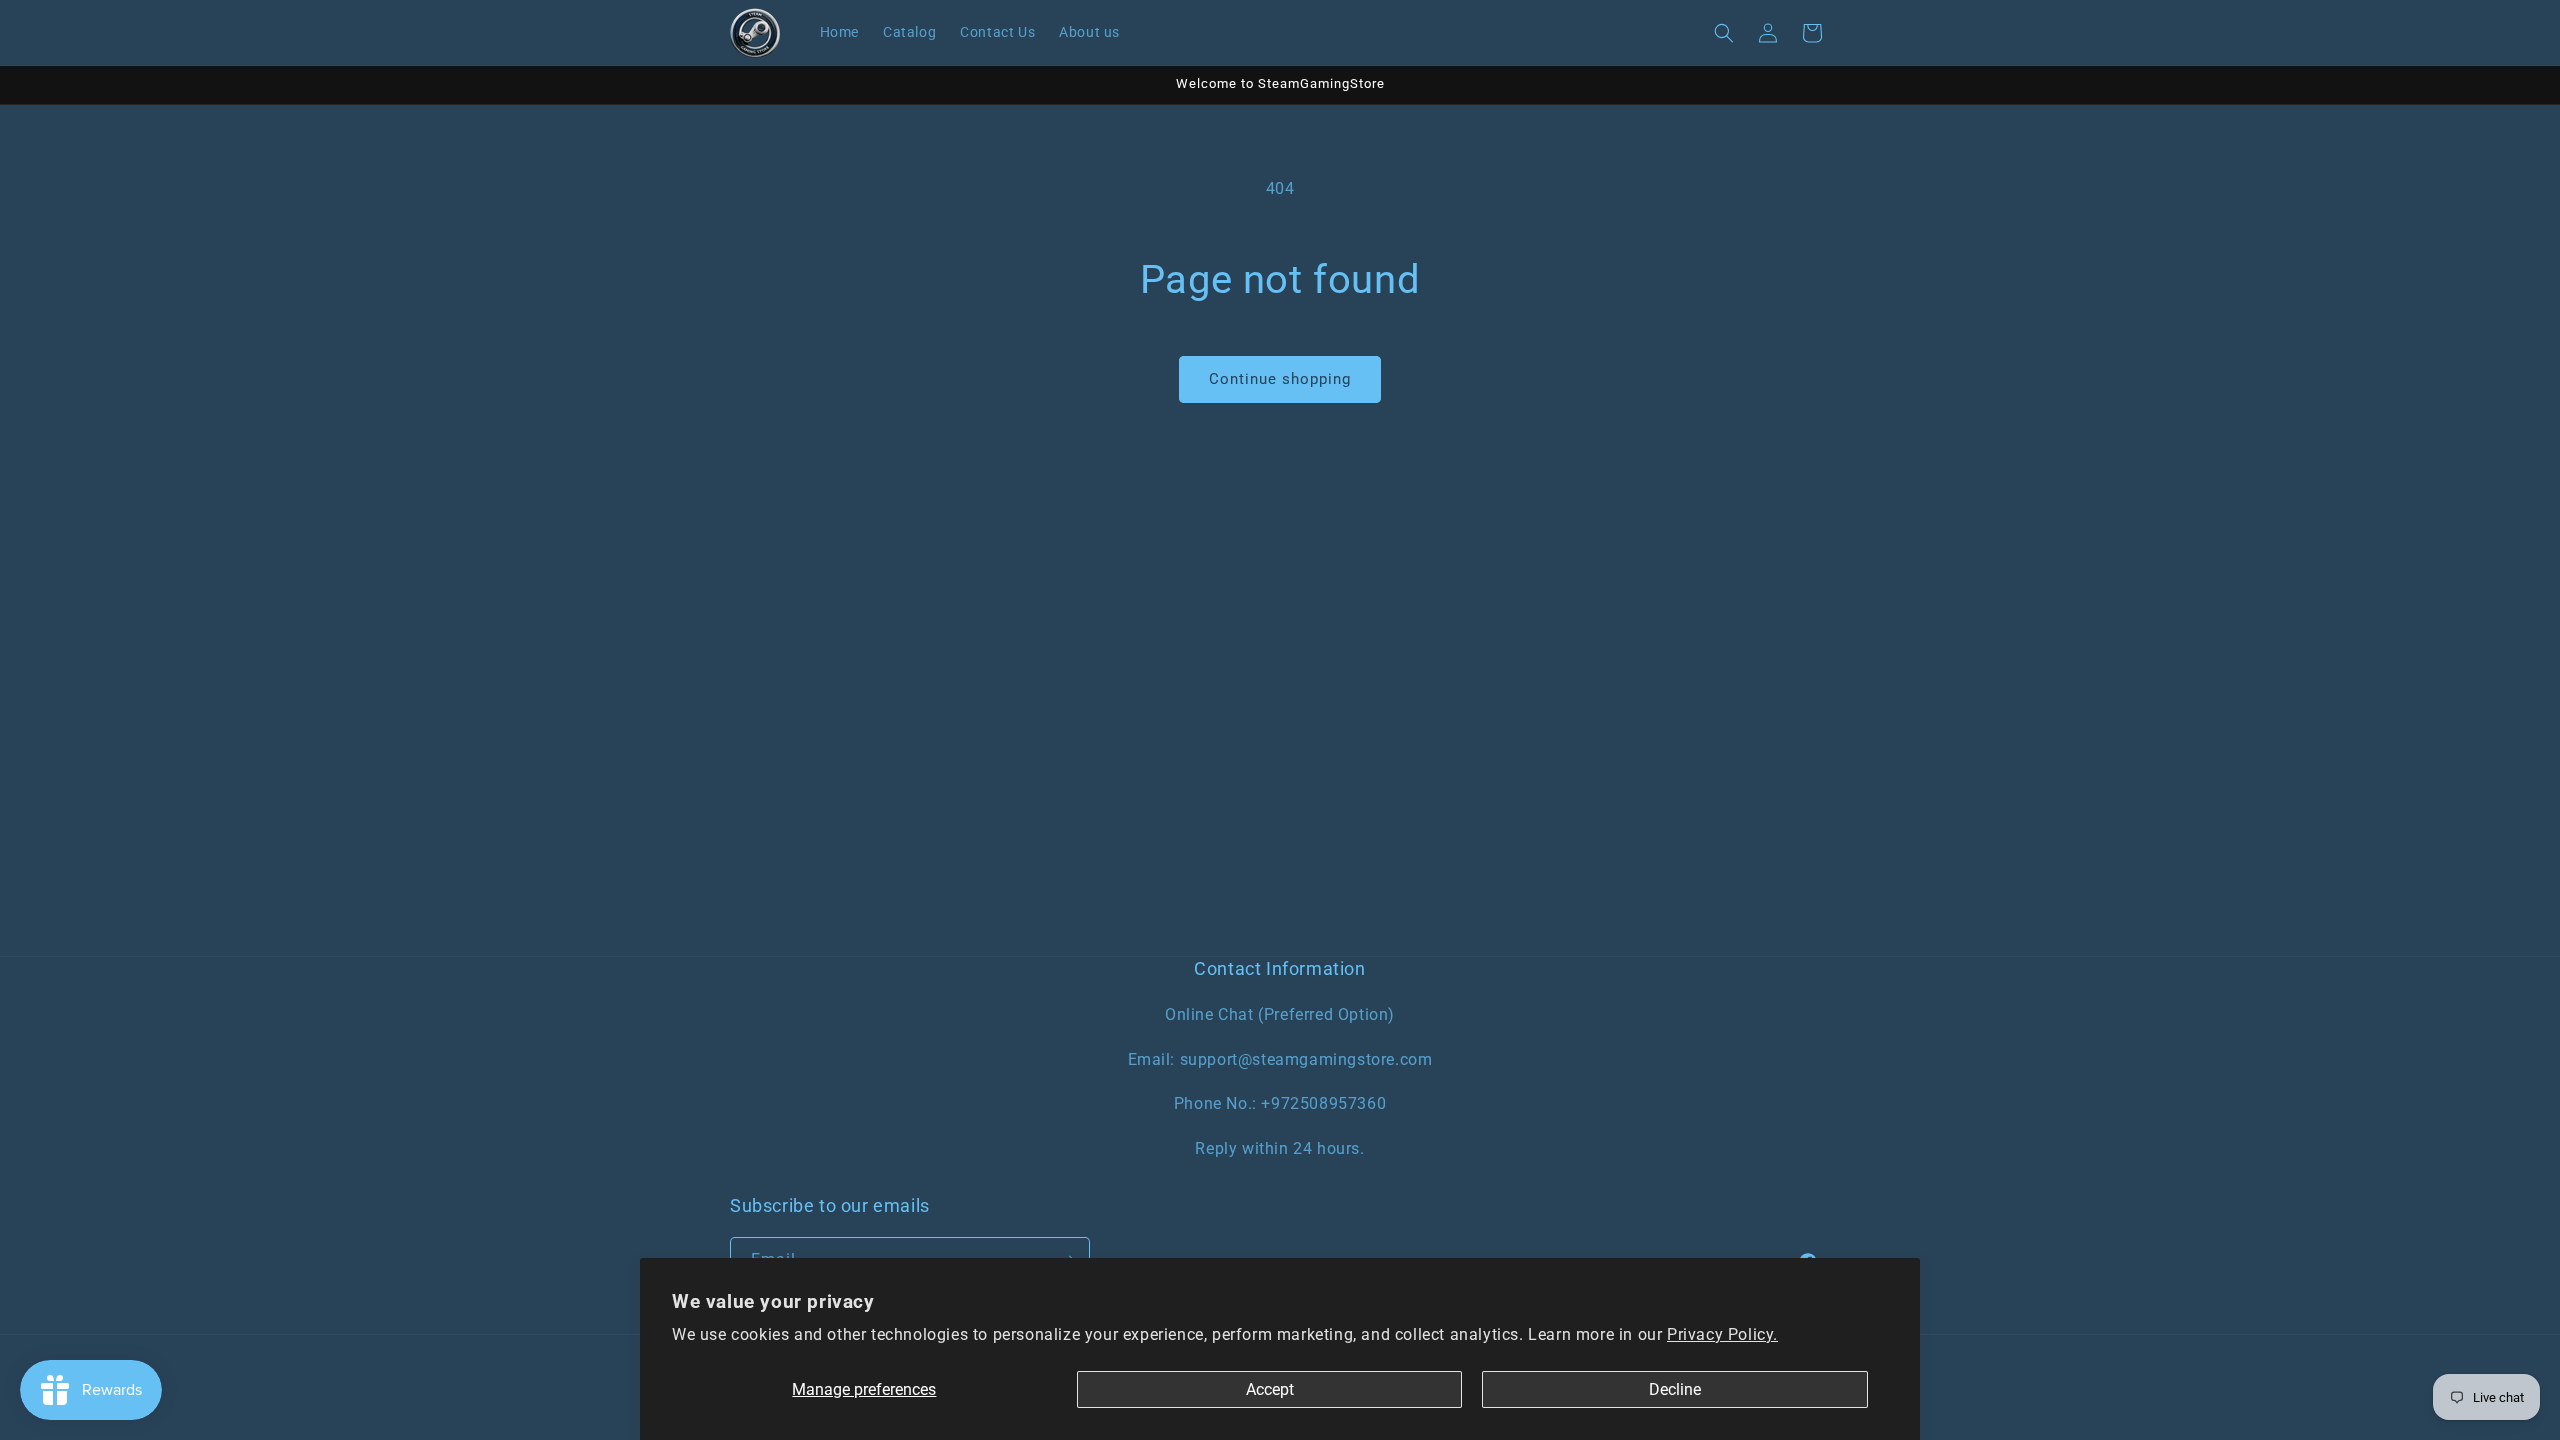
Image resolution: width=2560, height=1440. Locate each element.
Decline (1675, 1389)
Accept (1270, 1389)
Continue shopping (1280, 379)
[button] (1724, 33)
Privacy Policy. (1722, 1334)
